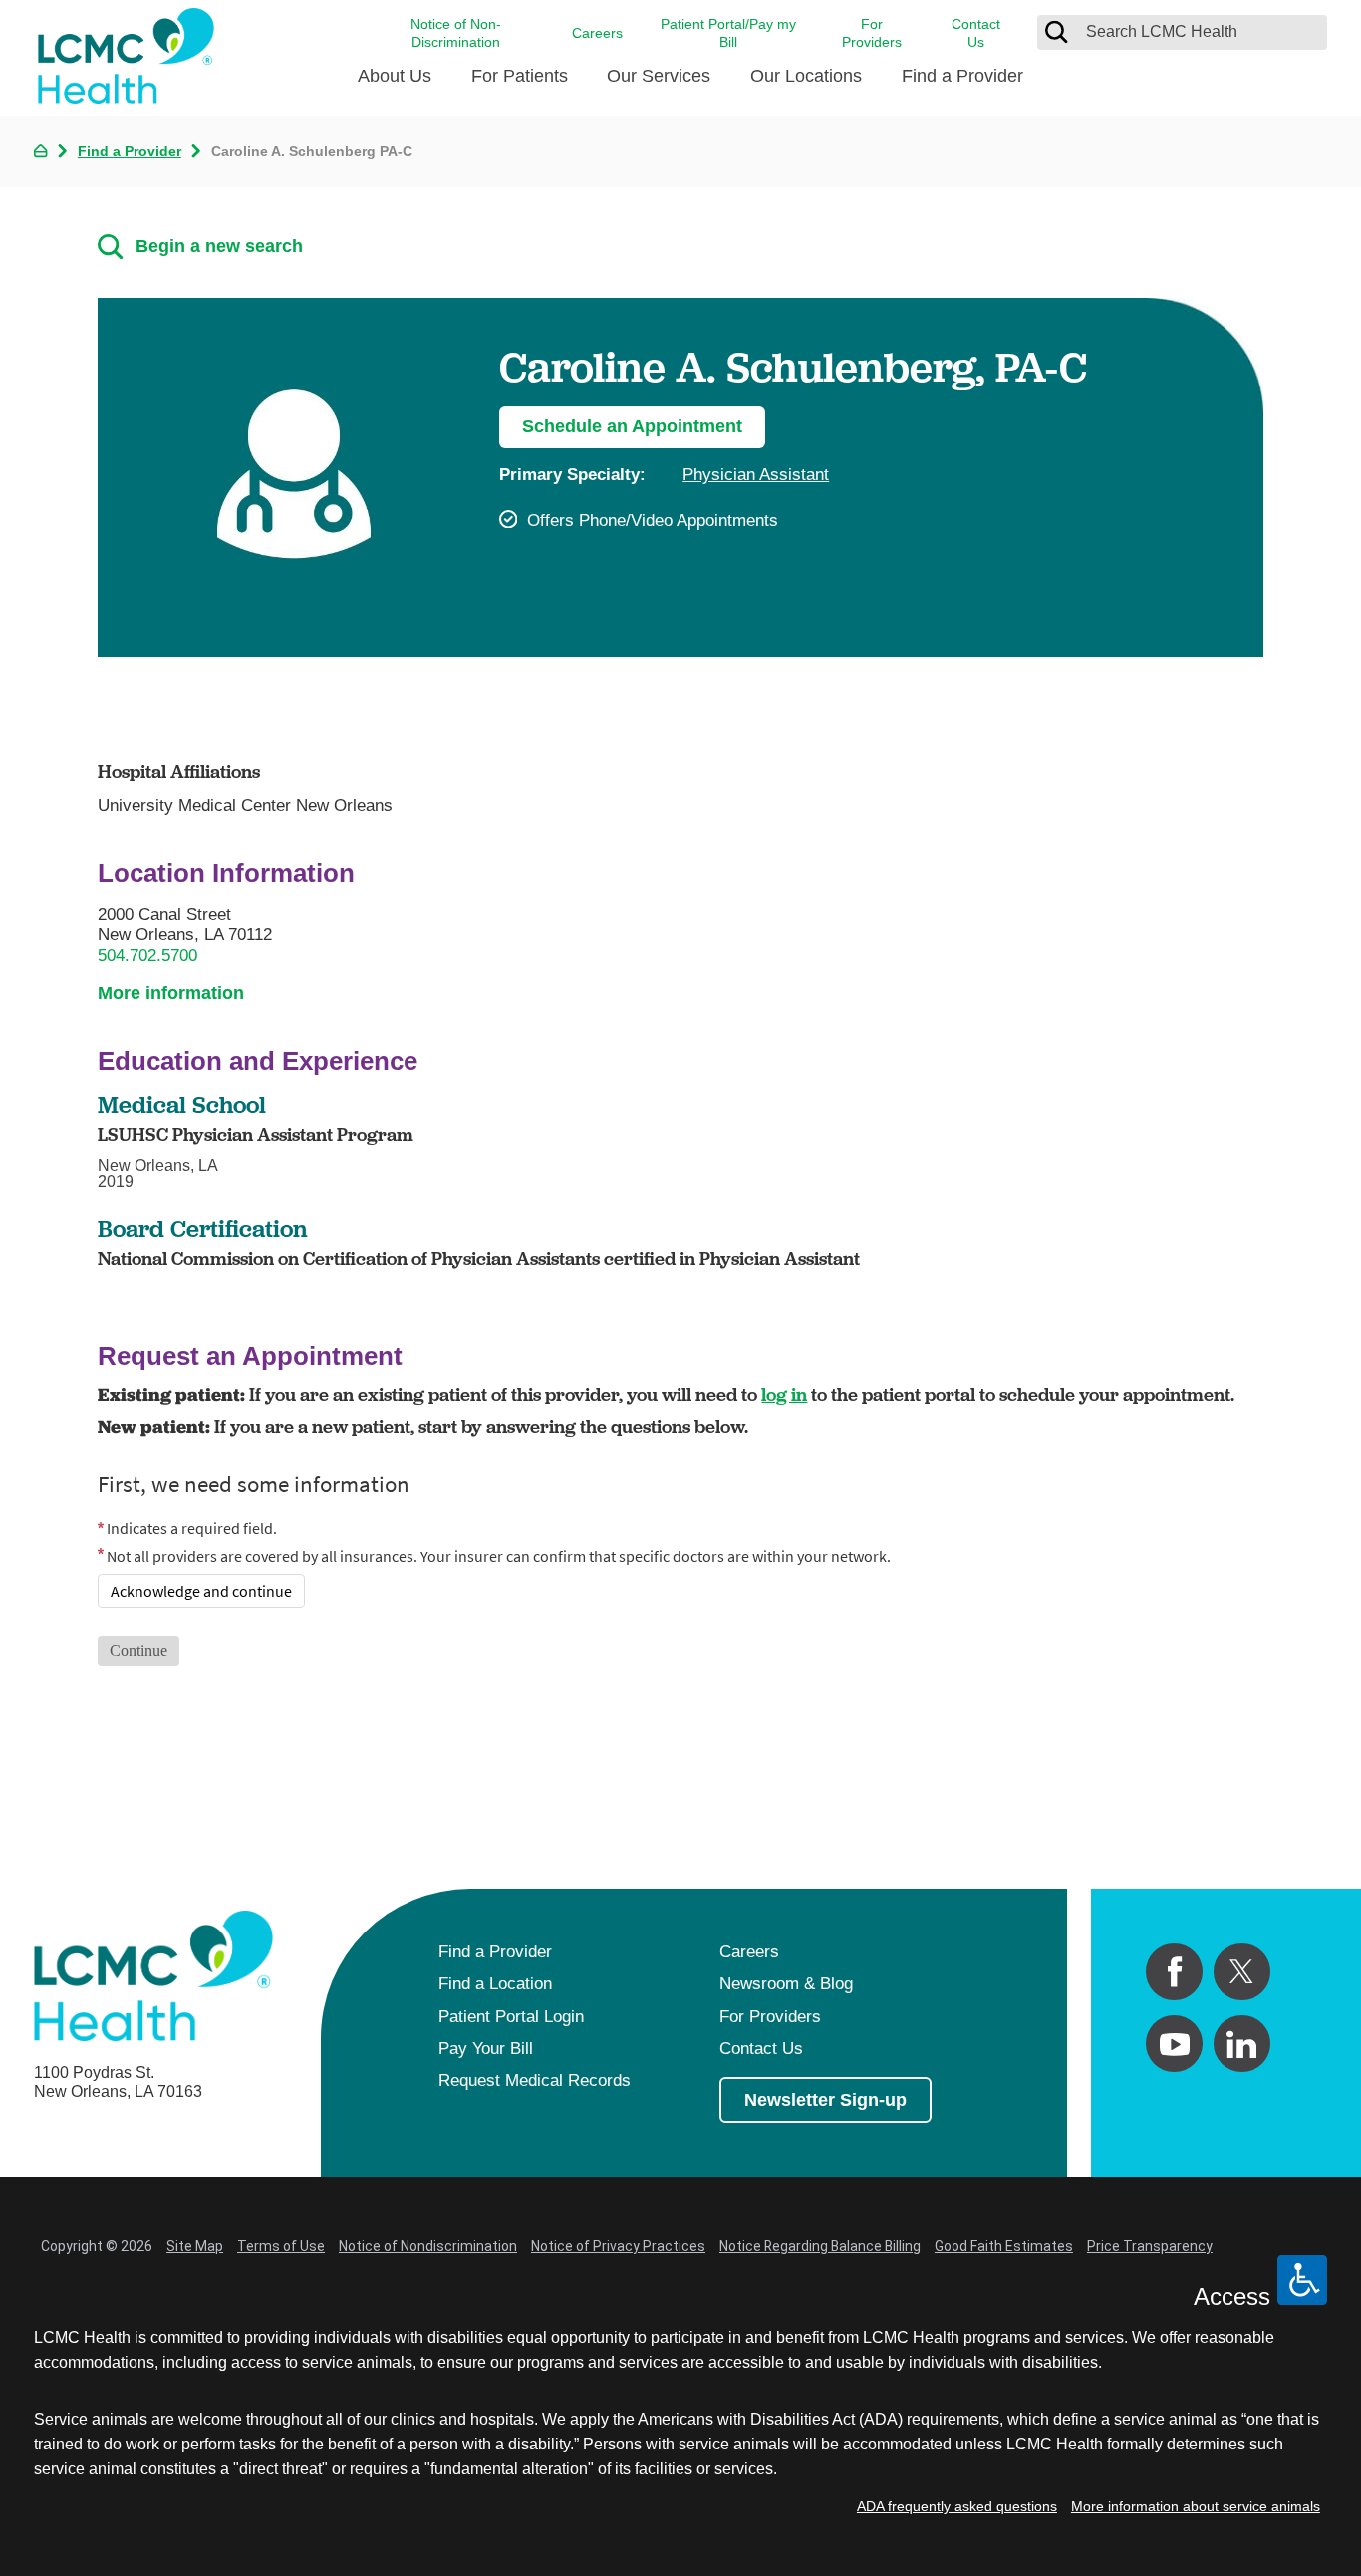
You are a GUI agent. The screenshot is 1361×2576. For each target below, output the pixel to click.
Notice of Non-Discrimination (456, 33)
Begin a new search (219, 246)
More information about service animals (1196, 2506)
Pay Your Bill (486, 2049)
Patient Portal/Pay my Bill (728, 33)
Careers (597, 33)
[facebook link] (1174, 1972)
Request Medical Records (535, 2080)
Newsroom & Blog (786, 1984)
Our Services (659, 76)
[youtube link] (1174, 2044)
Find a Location (495, 1984)
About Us (395, 76)
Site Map (195, 2246)
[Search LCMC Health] (1056, 32)
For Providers (872, 33)
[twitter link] (1242, 1972)
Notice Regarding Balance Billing (820, 2246)
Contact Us (976, 33)
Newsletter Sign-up (825, 2100)
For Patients (520, 76)
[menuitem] (395, 84)
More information (171, 993)
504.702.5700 (147, 956)
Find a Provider (962, 76)
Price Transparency (1150, 2246)
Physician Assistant (756, 475)
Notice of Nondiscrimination (428, 2246)
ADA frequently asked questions (957, 2506)
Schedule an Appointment (632, 426)
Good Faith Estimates (1004, 2246)
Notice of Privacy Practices (618, 2246)
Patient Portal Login (511, 2017)
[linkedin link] (1242, 2044)
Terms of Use (281, 2246)
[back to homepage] (40, 151)
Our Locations (806, 76)
